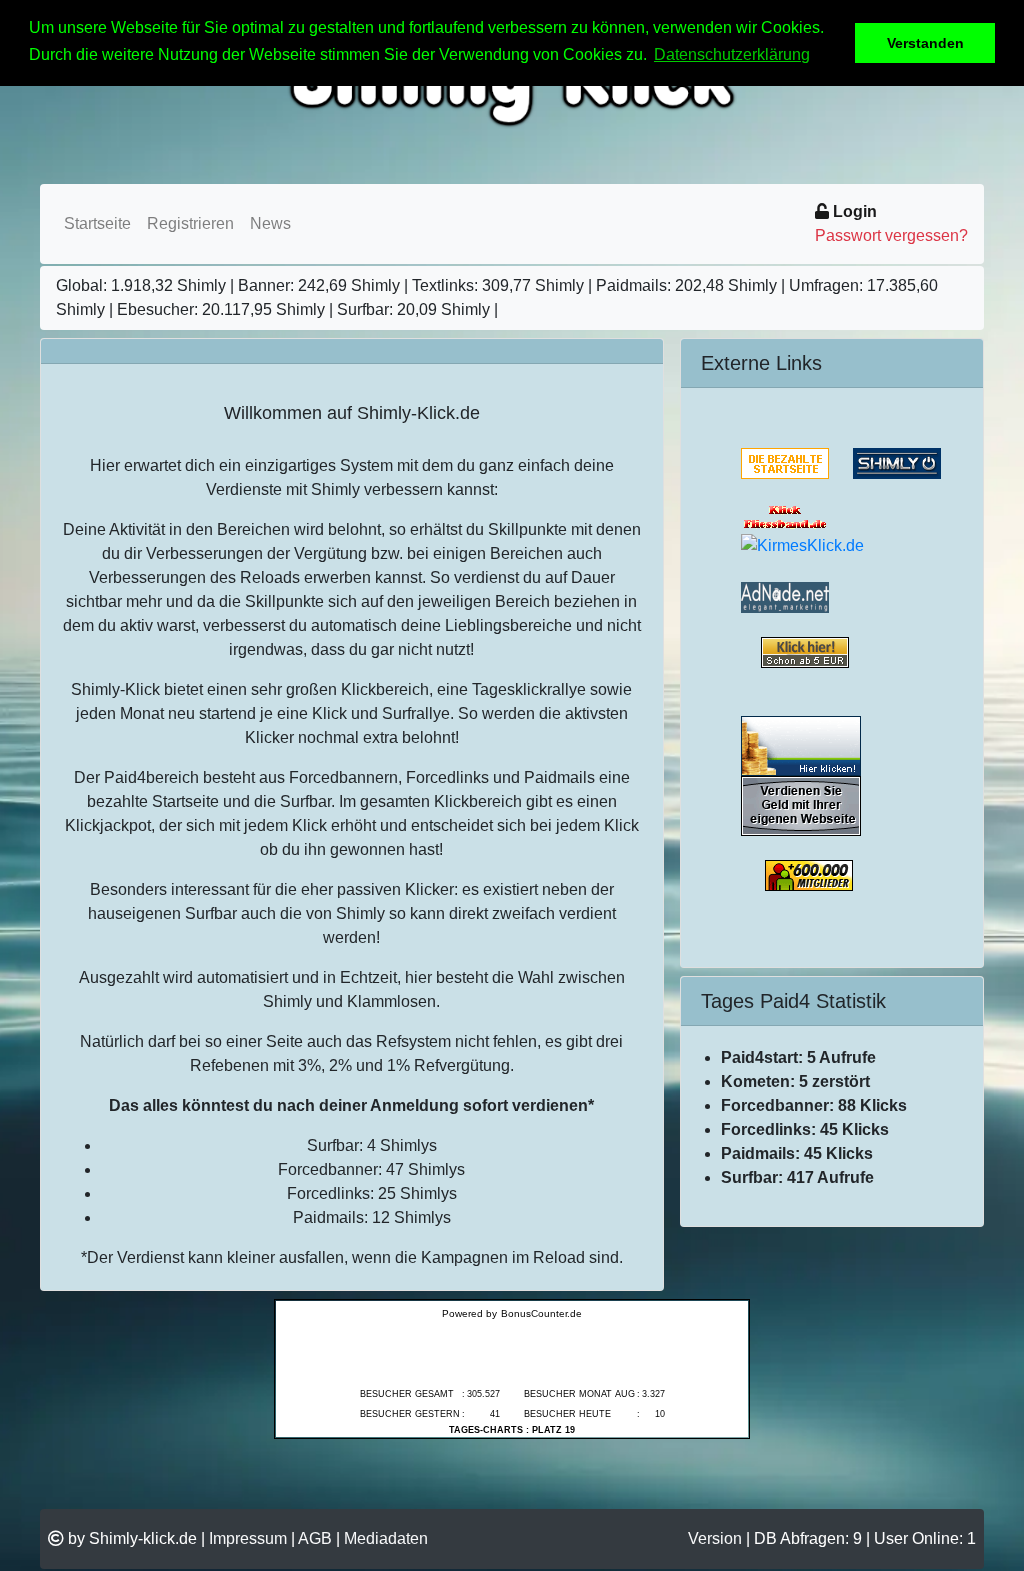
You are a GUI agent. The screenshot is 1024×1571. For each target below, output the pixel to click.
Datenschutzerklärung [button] (732, 54)
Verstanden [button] (925, 43)
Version (715, 1538)
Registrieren (190, 223)
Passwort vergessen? (891, 235)
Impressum (248, 1538)
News (270, 223)
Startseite (97, 223)
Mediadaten (386, 1538)
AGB (315, 1538)
